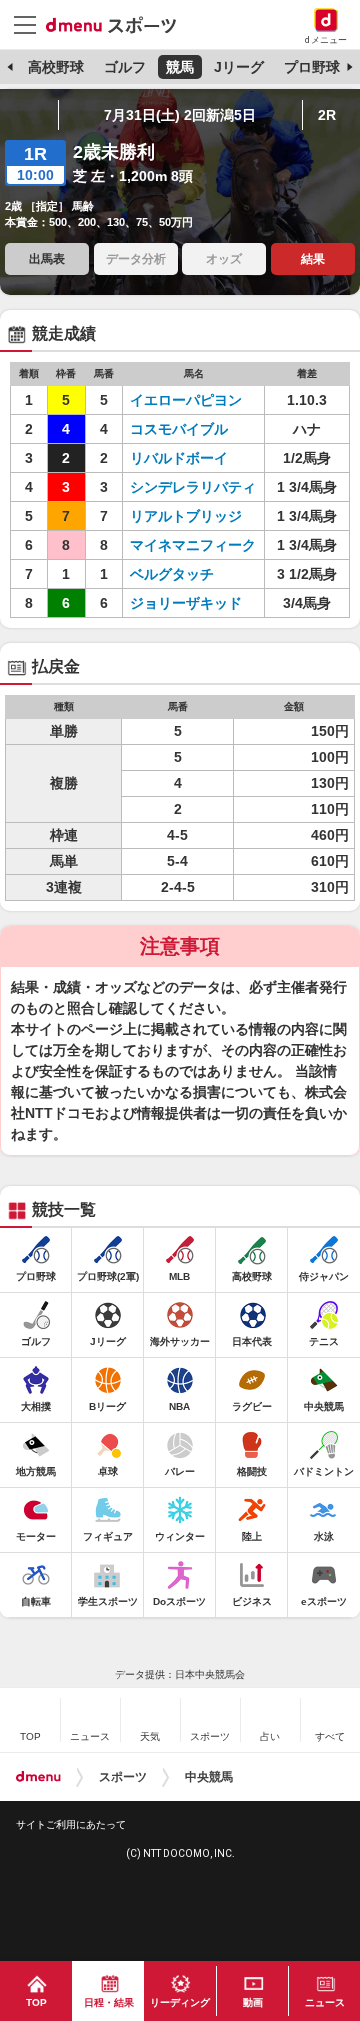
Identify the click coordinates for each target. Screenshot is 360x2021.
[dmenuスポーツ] (118, 24)
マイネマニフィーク (193, 545)
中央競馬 (209, 1777)
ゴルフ (125, 67)
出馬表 (47, 259)
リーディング (180, 2002)
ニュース (325, 2002)
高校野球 (56, 67)
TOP (36, 2002)
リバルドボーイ (179, 458)
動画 (253, 2002)
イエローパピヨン (186, 400)
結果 (313, 259)
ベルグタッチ (172, 574)
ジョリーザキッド (186, 603)
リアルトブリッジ (186, 516)
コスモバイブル (179, 429)
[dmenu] (38, 1777)
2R (327, 115)
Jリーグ (239, 67)
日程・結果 (109, 2002)
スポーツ (123, 1777)
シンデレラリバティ (193, 487)
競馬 (180, 67)
